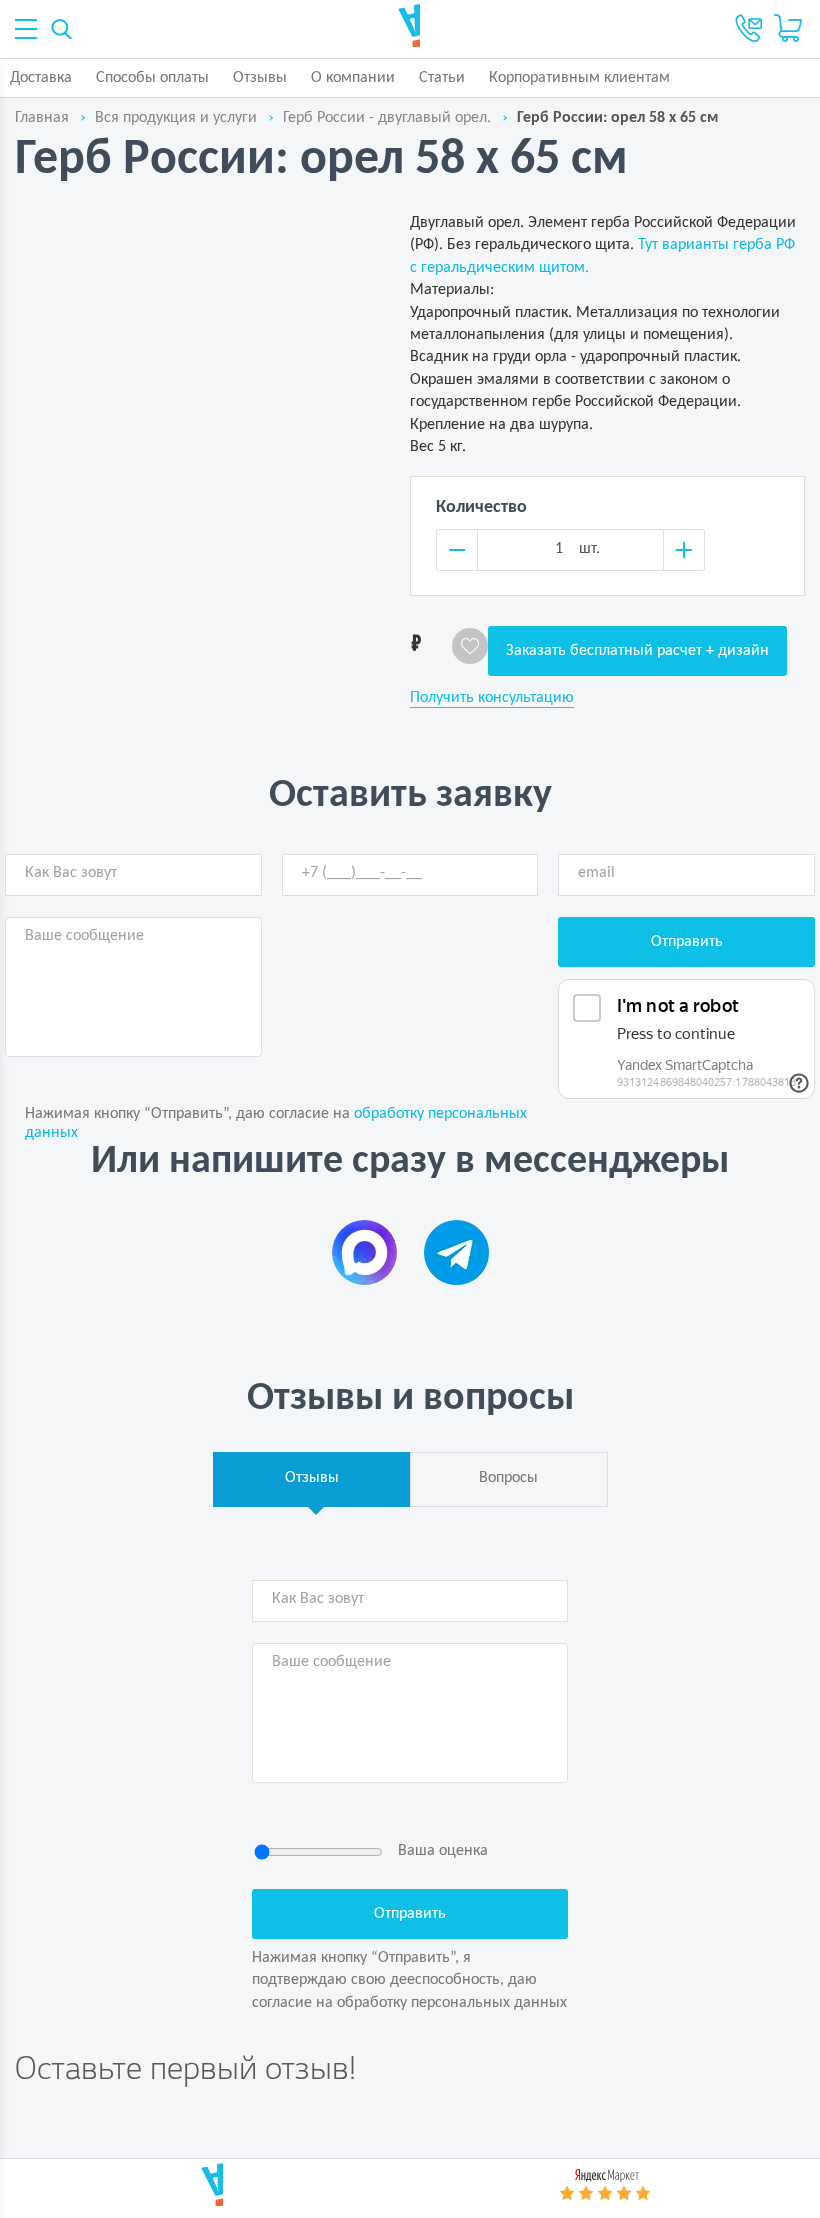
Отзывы (260, 78)
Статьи (442, 78)
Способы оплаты (152, 78)
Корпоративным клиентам (579, 78)
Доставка (41, 78)
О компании (353, 78)
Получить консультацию (492, 698)
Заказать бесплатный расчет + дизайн (637, 651)
